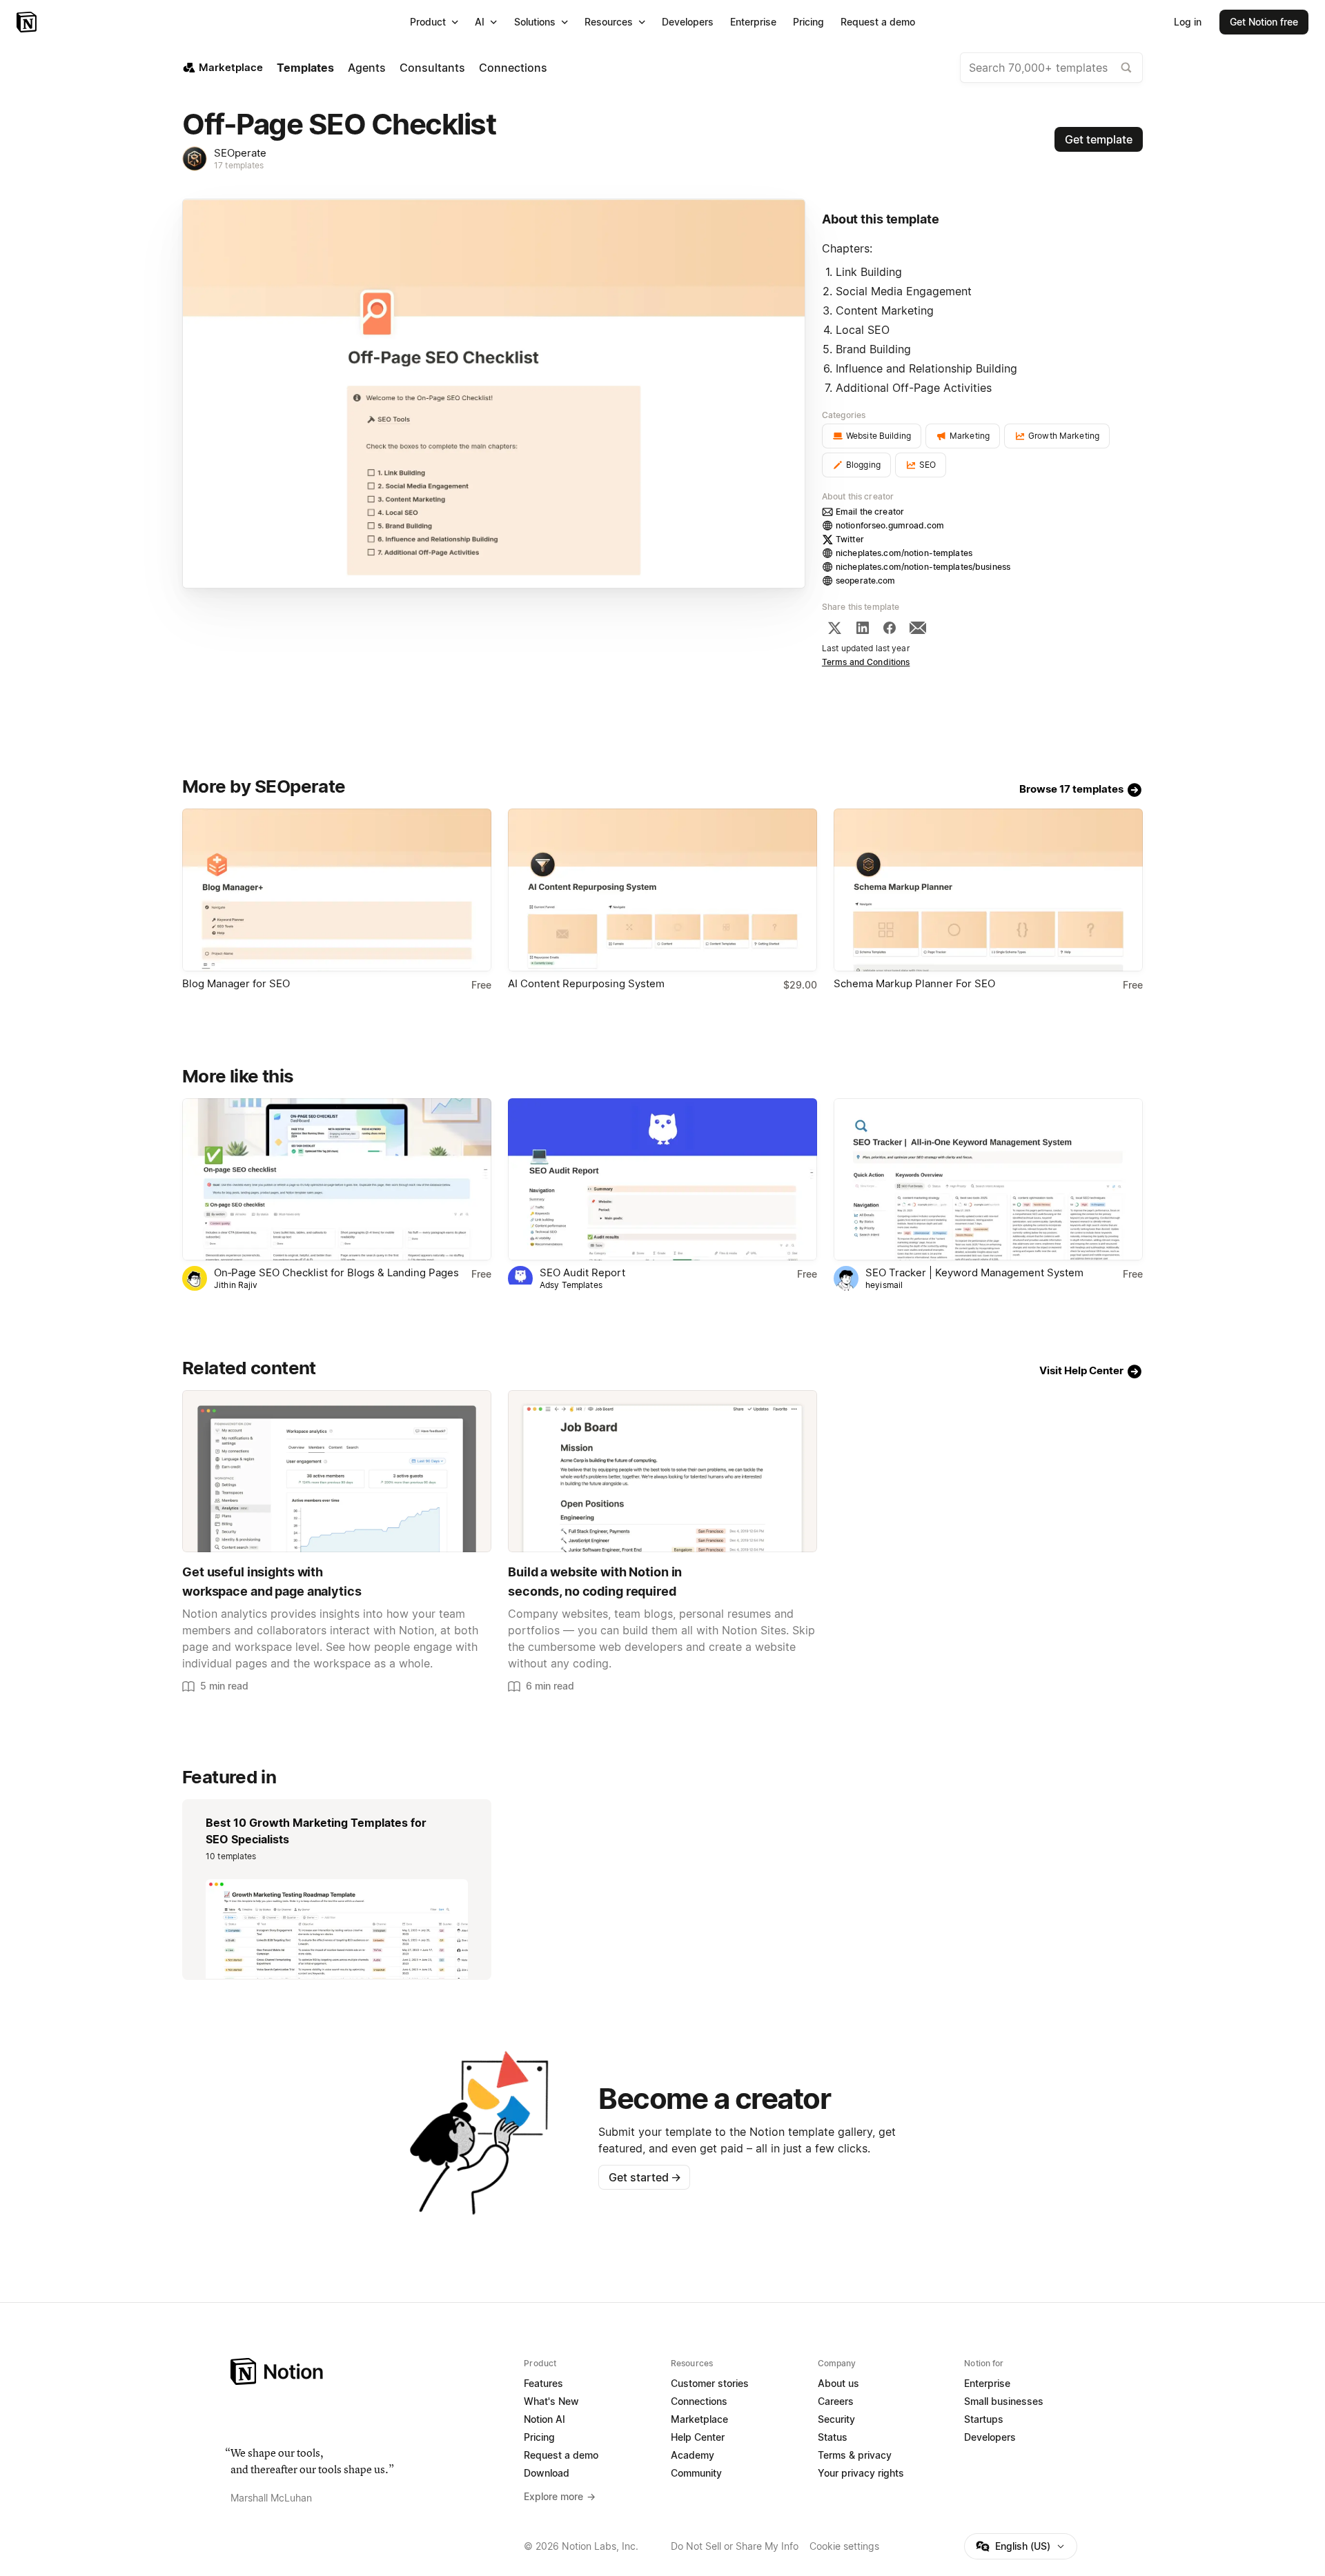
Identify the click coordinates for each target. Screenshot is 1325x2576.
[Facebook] (890, 628)
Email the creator (870, 512)
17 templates (239, 165)
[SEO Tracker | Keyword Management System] (988, 1179)
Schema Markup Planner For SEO (914, 983)
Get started (645, 2177)
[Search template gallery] (1126, 68)
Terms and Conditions (866, 662)
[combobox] (1051, 68)
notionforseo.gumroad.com (890, 525)
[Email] (918, 628)
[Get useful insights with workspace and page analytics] (337, 1471)
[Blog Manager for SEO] (337, 890)
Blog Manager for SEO (236, 983)
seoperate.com (866, 581)
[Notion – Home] (28, 22)
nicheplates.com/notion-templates (904, 553)
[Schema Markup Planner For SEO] (988, 890)
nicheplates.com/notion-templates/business (923, 567)
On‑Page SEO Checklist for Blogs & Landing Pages (336, 1272)
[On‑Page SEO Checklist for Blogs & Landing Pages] (337, 1179)
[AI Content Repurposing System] (662, 890)
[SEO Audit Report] (662, 1179)
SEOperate (240, 153)
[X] (834, 628)
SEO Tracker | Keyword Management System (974, 1272)
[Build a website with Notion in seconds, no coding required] (662, 1471)
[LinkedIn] (863, 628)
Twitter (850, 539)
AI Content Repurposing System (586, 983)
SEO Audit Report (582, 1272)
